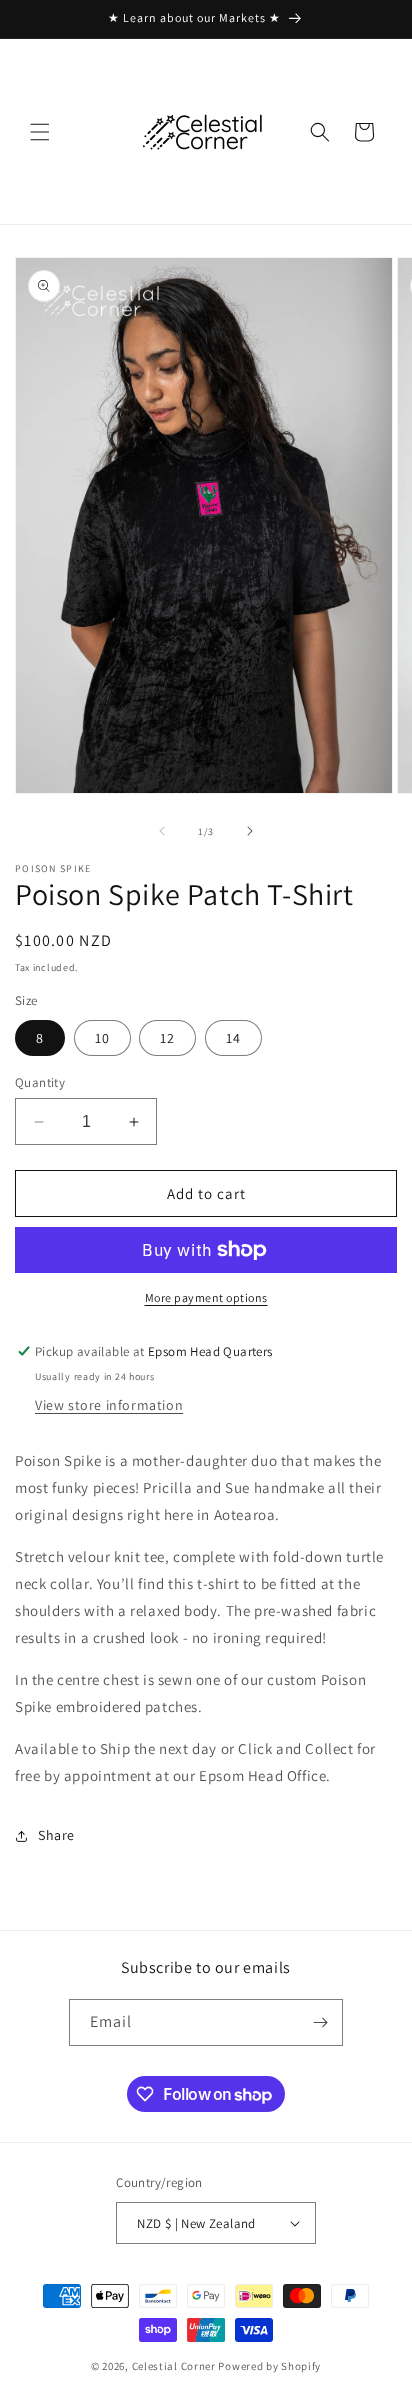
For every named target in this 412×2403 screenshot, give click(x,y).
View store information (109, 1405)
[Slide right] (250, 831)
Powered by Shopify (269, 2366)
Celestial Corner (175, 2366)
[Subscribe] (320, 2022)
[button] (40, 132)
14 (233, 1038)
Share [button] (56, 1835)
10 (102, 1038)
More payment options (206, 1297)
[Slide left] (162, 831)
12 (167, 1038)
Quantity (40, 1082)
